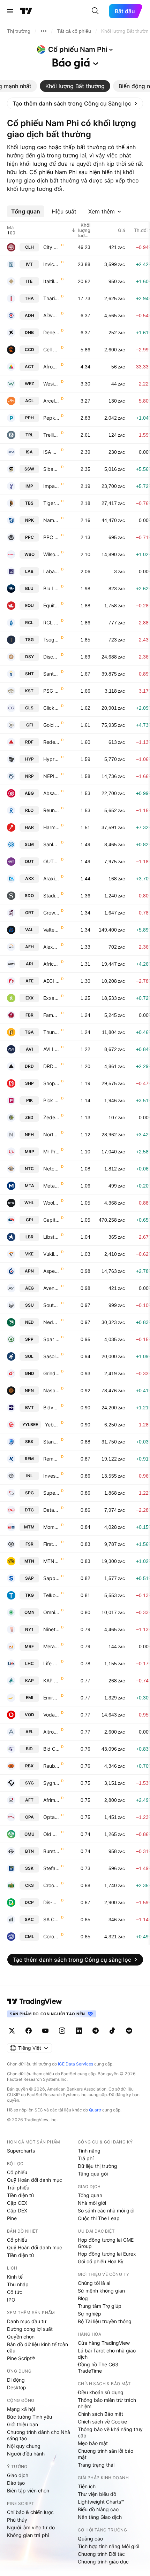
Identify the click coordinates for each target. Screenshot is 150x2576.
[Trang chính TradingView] (26, 11)
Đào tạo (16, 2483)
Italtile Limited (51, 281)
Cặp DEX (17, 2211)
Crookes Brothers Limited (51, 1885)
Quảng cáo (90, 2539)
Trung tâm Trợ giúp (100, 2306)
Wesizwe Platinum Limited (51, 384)
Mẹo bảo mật (93, 2443)
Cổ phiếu (17, 2172)
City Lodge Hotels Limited (51, 247)
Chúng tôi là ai (94, 2283)
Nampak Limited (51, 520)
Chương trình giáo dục (103, 2562)
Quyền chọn (21, 2337)
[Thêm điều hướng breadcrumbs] (44, 31)
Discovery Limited (51, 657)
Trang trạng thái (96, 2465)
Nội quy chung (24, 2446)
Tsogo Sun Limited (51, 640)
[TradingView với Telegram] (96, 2031)
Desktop (17, 2387)
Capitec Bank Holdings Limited (51, 1220)
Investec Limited (51, 1476)
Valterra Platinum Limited (51, 930)
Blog (83, 2298)
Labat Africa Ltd (51, 571)
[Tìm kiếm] (95, 11)
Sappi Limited (51, 1578)
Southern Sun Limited (51, 1305)
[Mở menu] (10, 11)
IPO (11, 2300)
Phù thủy (17, 2520)
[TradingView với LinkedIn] (79, 2031)
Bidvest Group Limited (51, 1407)
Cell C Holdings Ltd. (51, 349)
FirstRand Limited (51, 1544)
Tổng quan (90, 2195)
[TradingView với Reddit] (129, 2031)
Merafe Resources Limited (51, 1646)
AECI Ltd (51, 981)
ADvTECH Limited (51, 315)
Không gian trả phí (28, 2535)
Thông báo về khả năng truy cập (110, 2432)
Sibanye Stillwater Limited (51, 469)
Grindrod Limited (51, 1373)
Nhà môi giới (92, 2203)
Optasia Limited (51, 1817)
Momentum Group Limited (51, 1527)
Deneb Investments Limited (51, 332)
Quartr (95, 2110)
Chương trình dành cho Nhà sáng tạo (39, 2435)
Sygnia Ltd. (51, 1783)
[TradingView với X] (12, 2031)
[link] (75, 103)
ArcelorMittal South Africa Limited (51, 401)
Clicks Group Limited (51, 708)
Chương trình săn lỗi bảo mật (106, 2454)
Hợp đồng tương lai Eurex (107, 2254)
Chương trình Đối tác (101, 2554)
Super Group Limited (51, 1493)
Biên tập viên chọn (28, 2491)
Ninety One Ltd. (51, 1629)
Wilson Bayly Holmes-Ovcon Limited (51, 554)
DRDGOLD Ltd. (51, 1066)
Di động (16, 2380)
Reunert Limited (51, 810)
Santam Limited (51, 674)
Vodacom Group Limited (51, 1715)
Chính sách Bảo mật (100, 2414)
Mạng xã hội (21, 2409)
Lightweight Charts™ (101, 2502)
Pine (12, 2218)
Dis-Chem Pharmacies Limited (51, 1902)
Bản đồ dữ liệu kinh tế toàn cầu (37, 2347)
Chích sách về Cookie (102, 2422)
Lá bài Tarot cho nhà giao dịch (107, 2354)
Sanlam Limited (51, 844)
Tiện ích (87, 2486)
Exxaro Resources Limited (51, 998)
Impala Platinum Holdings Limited (51, 486)
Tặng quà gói (93, 2174)
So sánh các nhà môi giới (106, 2211)
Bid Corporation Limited (51, 1749)
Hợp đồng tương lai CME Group (106, 2243)
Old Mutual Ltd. (51, 1834)
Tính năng (89, 2151)
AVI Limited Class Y (51, 1049)
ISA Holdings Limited (51, 452)
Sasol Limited (51, 1356)
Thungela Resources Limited (51, 1032)
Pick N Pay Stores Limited (51, 1100)
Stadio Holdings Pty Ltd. (51, 896)
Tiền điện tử (21, 2195)
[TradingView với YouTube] (45, 2031)
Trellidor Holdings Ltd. (51, 435)
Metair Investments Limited (51, 1186)
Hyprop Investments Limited (51, 759)
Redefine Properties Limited (51, 742)
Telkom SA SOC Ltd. (51, 1595)
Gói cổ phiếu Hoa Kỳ (101, 2261)
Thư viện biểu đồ (97, 2494)
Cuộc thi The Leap (99, 2218)
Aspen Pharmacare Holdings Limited (51, 1271)
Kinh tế (15, 2277)
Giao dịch (18, 2475)
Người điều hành (26, 2454)
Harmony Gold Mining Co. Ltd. (51, 827)
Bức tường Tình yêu (29, 2417)
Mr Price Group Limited (51, 1151)
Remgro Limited (51, 1459)
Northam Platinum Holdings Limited (51, 1134)
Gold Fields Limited (51, 725)
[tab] (75, 86)
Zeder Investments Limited (51, 1117)
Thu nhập (18, 2284)
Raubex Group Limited (51, 1766)
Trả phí (86, 2158)
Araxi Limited (51, 878)
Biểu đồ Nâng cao (98, 2509)
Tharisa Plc (51, 298)
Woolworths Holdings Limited (51, 1203)
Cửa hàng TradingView (104, 2343)
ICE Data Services (76, 2064)
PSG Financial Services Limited (51, 691)
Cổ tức (15, 2292)
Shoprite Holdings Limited (51, 1083)
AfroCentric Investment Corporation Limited (51, 367)
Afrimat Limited (51, 1800)
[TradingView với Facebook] (29, 2031)
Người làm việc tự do (31, 2527)
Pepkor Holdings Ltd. (51, 418)
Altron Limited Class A (51, 1732)
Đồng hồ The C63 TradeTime (98, 2368)
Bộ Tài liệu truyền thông (105, 2321)
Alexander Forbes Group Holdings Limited (51, 947)
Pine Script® (21, 2358)
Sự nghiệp (89, 2314)
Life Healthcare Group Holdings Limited (51, 1663)
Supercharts (21, 2151)
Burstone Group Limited (51, 1851)
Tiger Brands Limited (51, 503)
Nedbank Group (51, 1322)
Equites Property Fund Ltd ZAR (51, 605)
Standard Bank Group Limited (51, 1442)
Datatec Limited (51, 1510)
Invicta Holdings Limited (51, 264)
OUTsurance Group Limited (51, 861)
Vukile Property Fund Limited (51, 1254)
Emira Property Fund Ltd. (51, 1698)
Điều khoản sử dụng (101, 2392)
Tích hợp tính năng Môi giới (108, 2546)
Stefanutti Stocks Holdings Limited (51, 1868)
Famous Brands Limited (51, 1015)
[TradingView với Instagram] (62, 2031)
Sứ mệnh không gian (101, 2291)
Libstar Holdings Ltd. (51, 1237)
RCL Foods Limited (51, 622)
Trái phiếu (18, 2188)
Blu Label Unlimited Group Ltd (51, 588)
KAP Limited (51, 1680)
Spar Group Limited (51, 1339)
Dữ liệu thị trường (97, 2166)
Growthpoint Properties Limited (51, 913)
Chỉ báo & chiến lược (30, 2512)
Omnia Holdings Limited (51, 1612)
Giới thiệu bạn (22, 2424)
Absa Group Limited (51, 793)
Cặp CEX (17, 2203)
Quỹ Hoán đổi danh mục (35, 2180)
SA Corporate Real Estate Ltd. (51, 1919)
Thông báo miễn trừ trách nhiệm (107, 2403)
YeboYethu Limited (52, 1425)
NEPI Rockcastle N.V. (51, 776)
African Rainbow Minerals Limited (51, 964)
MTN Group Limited (51, 1561)
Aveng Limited (51, 1288)
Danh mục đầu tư (27, 2321)
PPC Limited (51, 537)
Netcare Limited (51, 1169)
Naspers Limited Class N (51, 1390)
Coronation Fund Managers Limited (51, 1936)
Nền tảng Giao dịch (100, 2517)
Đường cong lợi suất (30, 2329)
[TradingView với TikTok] (112, 2031)
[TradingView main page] (35, 2001)
